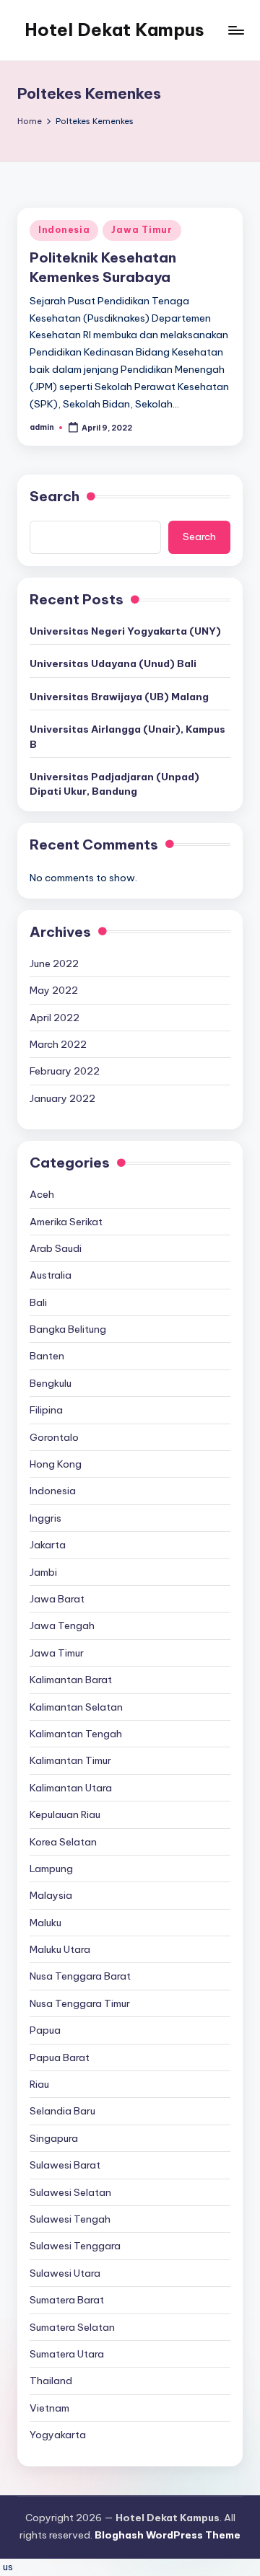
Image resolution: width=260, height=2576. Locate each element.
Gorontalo (54, 1437)
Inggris (45, 1518)
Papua (45, 2030)
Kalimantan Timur (70, 1760)
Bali (38, 1302)
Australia (51, 1275)
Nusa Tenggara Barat (80, 1976)
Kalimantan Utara (71, 1788)
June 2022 (54, 963)
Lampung (51, 1869)
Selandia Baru (62, 2111)
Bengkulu (51, 1383)
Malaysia (51, 1895)
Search (55, 496)
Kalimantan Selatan (76, 1707)
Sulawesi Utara (65, 2273)
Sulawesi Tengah (70, 2219)
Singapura (54, 2138)
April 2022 (55, 1018)
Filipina (46, 1410)
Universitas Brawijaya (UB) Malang (119, 697)
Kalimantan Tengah (76, 1734)
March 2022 (58, 1044)
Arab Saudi (56, 1248)
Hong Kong (56, 1464)
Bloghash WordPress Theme (168, 2535)
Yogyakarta (58, 2435)
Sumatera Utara (67, 2354)
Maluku (45, 1923)
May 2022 (54, 990)
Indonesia (64, 230)
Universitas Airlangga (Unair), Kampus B (127, 736)
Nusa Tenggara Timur (80, 2003)
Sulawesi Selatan (70, 2192)
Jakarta (48, 1545)
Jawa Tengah (62, 1626)
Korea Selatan (63, 1842)
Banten (47, 1356)
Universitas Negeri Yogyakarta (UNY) (125, 631)
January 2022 (62, 1098)
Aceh (42, 1194)
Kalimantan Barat (71, 1680)
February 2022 (65, 1071)
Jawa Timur (142, 230)
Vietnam (49, 2408)
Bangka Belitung (68, 1329)
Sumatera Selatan (72, 2327)
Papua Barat (60, 2057)
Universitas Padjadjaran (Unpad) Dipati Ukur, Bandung (114, 784)
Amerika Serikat (66, 1222)
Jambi (43, 1572)
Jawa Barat (57, 1599)
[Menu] (235, 30)
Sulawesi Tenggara (75, 2246)
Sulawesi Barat (65, 2165)
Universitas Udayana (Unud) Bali (113, 663)
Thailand (51, 2381)
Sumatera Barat (67, 2300)
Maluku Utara (60, 1949)
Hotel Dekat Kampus (114, 30)
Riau (39, 2084)
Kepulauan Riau (65, 1814)
